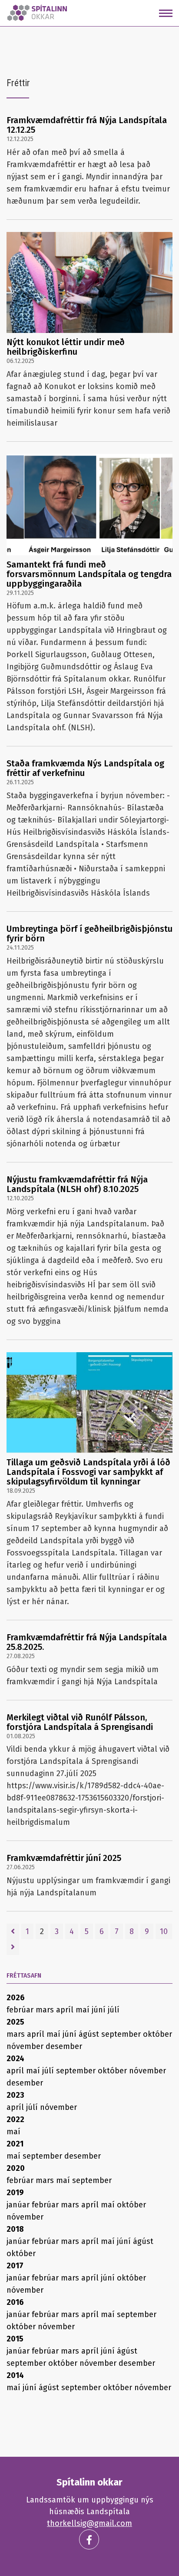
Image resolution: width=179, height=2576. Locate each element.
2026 (16, 1998)
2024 (15, 2059)
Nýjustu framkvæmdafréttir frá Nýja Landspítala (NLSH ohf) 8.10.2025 (77, 1184)
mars (46, 2010)
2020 (16, 2168)
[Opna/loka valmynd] (166, 13)
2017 (15, 2266)
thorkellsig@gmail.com (89, 2523)
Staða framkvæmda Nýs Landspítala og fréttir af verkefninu (85, 768)
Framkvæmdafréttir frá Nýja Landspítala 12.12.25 (87, 125)
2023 (15, 2095)
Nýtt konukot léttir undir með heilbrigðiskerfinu (66, 347)
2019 (15, 2193)
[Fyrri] (13, 1931)
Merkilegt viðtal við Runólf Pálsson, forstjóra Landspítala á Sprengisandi (80, 1722)
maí (84, 2010)
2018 (15, 2229)
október (157, 2034)
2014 (15, 2375)
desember (64, 2046)
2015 (15, 2339)
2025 (15, 2022)
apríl (66, 2010)
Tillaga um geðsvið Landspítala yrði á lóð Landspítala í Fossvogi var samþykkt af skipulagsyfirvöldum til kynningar (88, 1472)
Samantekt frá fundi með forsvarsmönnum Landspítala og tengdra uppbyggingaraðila (89, 574)
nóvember (26, 2046)
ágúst (90, 2034)
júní (100, 2010)
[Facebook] (89, 2539)
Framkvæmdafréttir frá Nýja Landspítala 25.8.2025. (87, 1642)
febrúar (21, 2010)
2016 (15, 2302)
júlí (114, 2010)
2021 (15, 2144)
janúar (19, 2205)
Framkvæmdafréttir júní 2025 (64, 1858)
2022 (15, 2119)
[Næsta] (13, 1947)
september (122, 2034)
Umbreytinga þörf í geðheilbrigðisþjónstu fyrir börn (89, 934)
